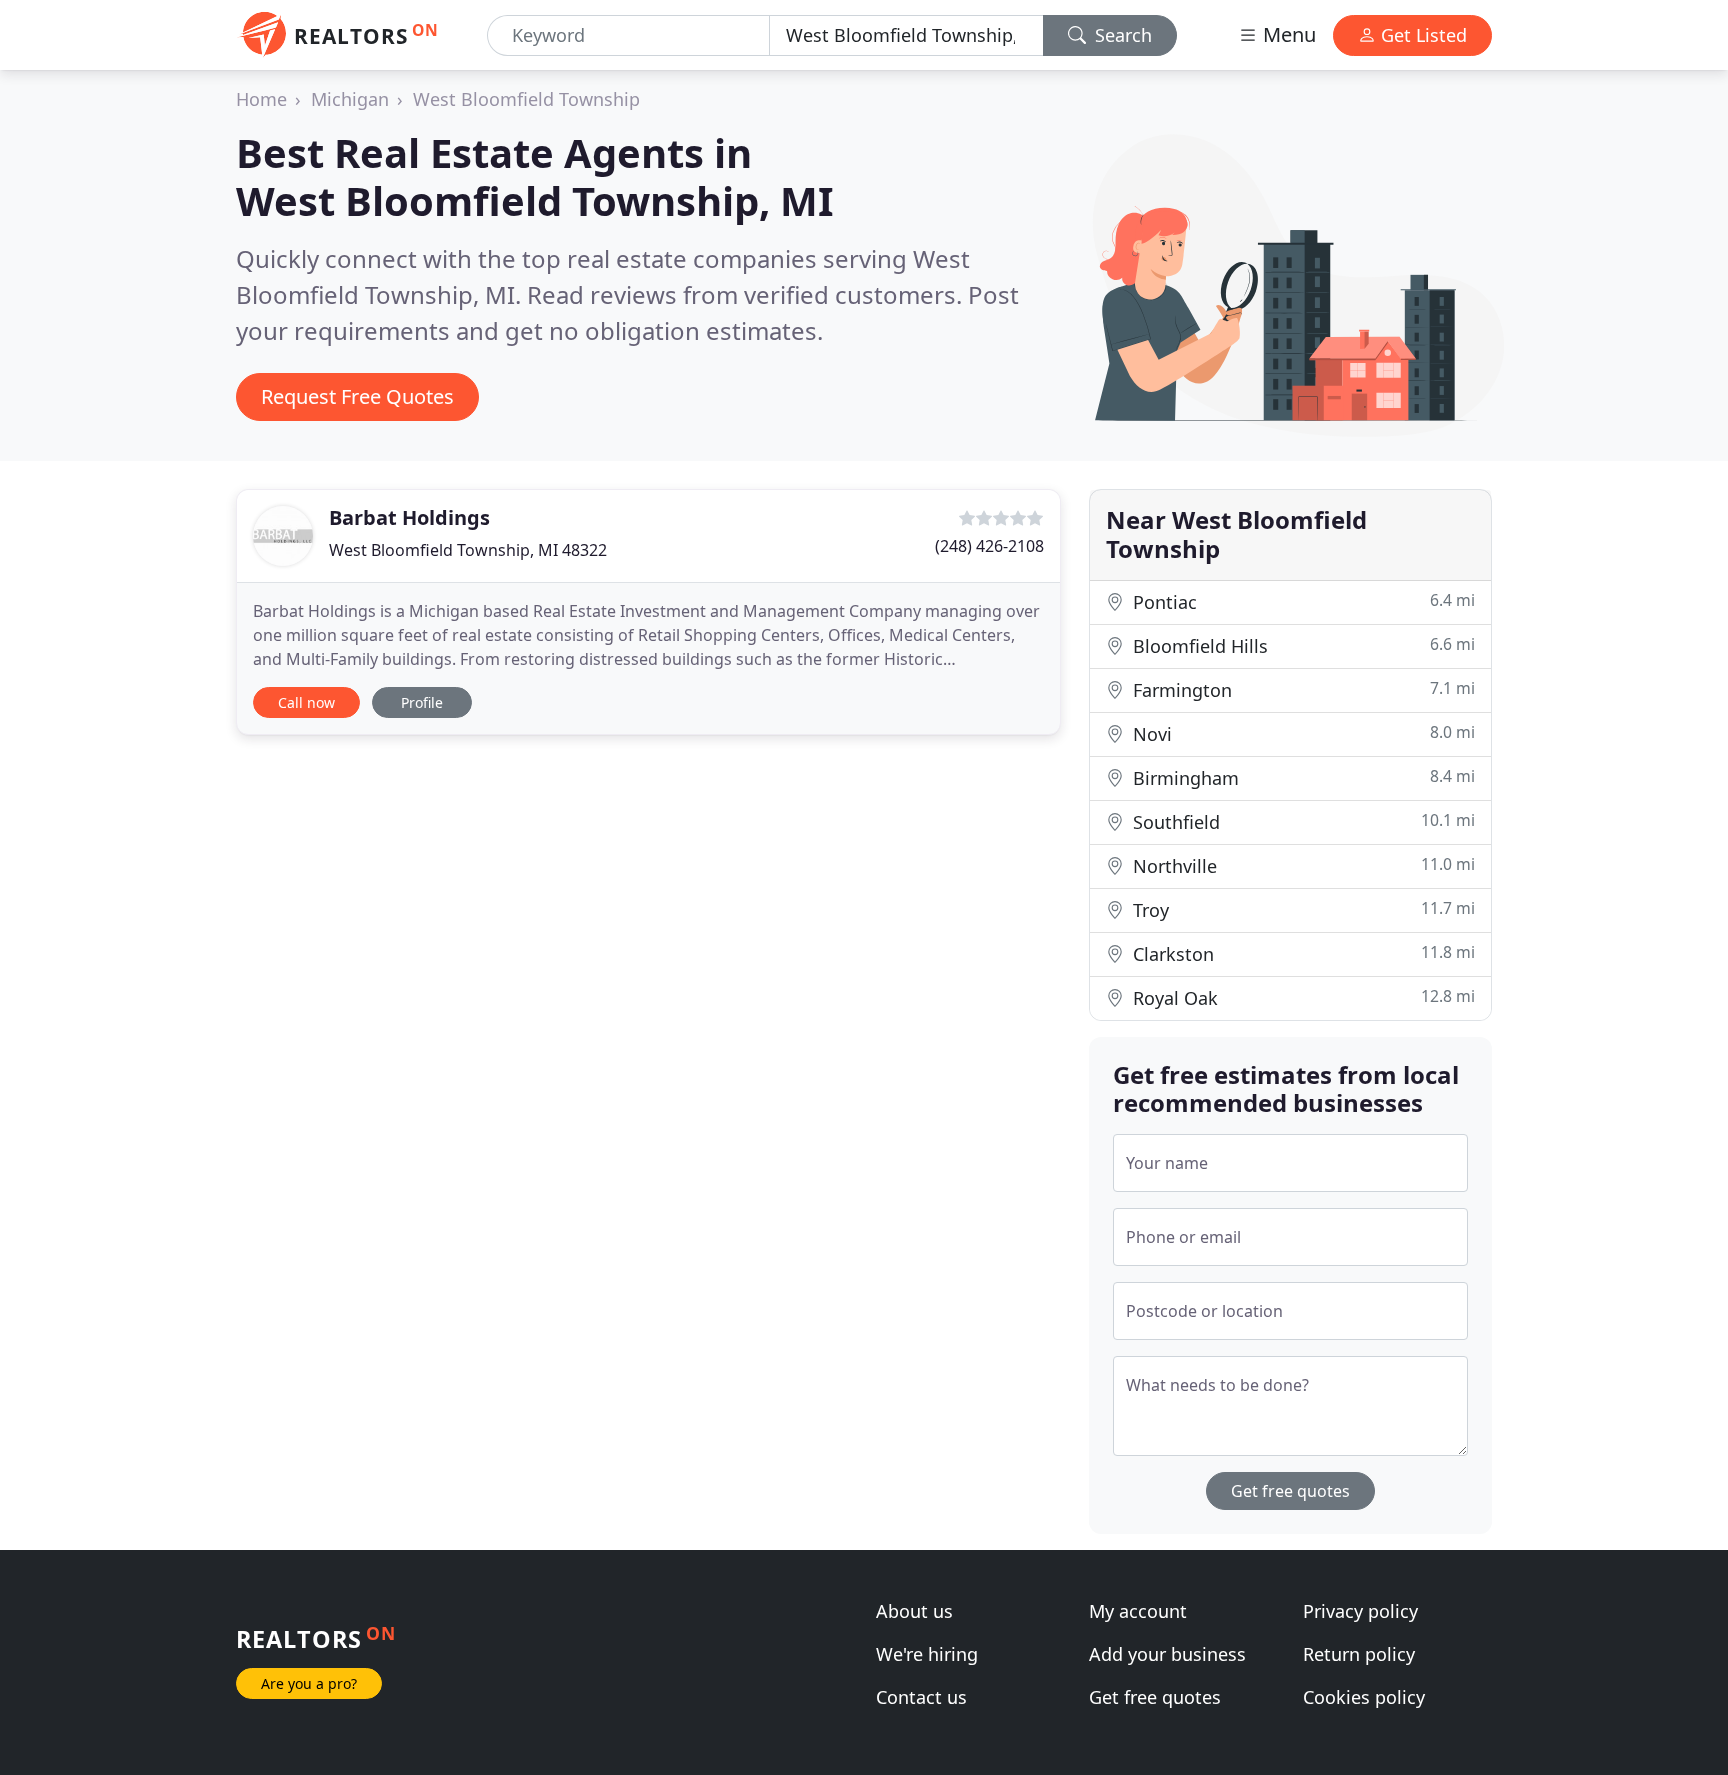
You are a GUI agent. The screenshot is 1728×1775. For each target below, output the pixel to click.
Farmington (1301, 689)
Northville (1301, 865)
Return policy (1359, 1654)
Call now (306, 702)
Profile (422, 702)
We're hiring (927, 1654)
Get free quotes (1290, 1491)
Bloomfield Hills (1301, 645)
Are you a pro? (309, 1683)
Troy (1301, 909)
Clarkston (1301, 953)
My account (1138, 1611)
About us (914, 1611)
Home (261, 99)
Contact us (921, 1697)
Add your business (1167, 1654)
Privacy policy (1360, 1611)
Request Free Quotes (357, 396)
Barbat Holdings (409, 517)
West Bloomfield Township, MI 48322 (468, 550)
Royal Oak (1301, 997)
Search (1121, 35)
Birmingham (1301, 777)
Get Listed (1421, 35)
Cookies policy (1364, 1697)
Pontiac (1301, 601)
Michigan (350, 99)
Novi (1301, 733)
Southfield (1301, 821)
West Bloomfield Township (526, 99)
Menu (1287, 34)
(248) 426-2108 (989, 546)
